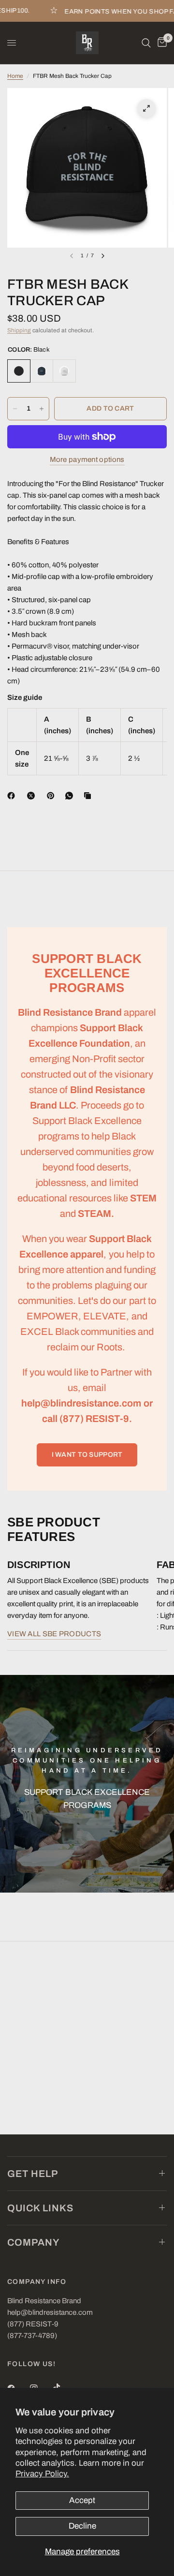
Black (19, 371)
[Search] (146, 43)
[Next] (103, 256)
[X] (33, 796)
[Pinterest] (53, 796)
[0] (160, 43)
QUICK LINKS (40, 2208)
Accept (82, 2500)
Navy (42, 371)
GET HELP (33, 2174)
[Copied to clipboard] (89, 796)
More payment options (87, 459)
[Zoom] (146, 108)
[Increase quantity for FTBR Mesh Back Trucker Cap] (42, 409)
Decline (82, 2526)
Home (15, 76)
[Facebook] (13, 796)
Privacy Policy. (42, 2474)
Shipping (19, 330)
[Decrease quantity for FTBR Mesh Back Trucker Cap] (15, 409)
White (64, 371)
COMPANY (34, 2242)
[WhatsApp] (71, 796)
